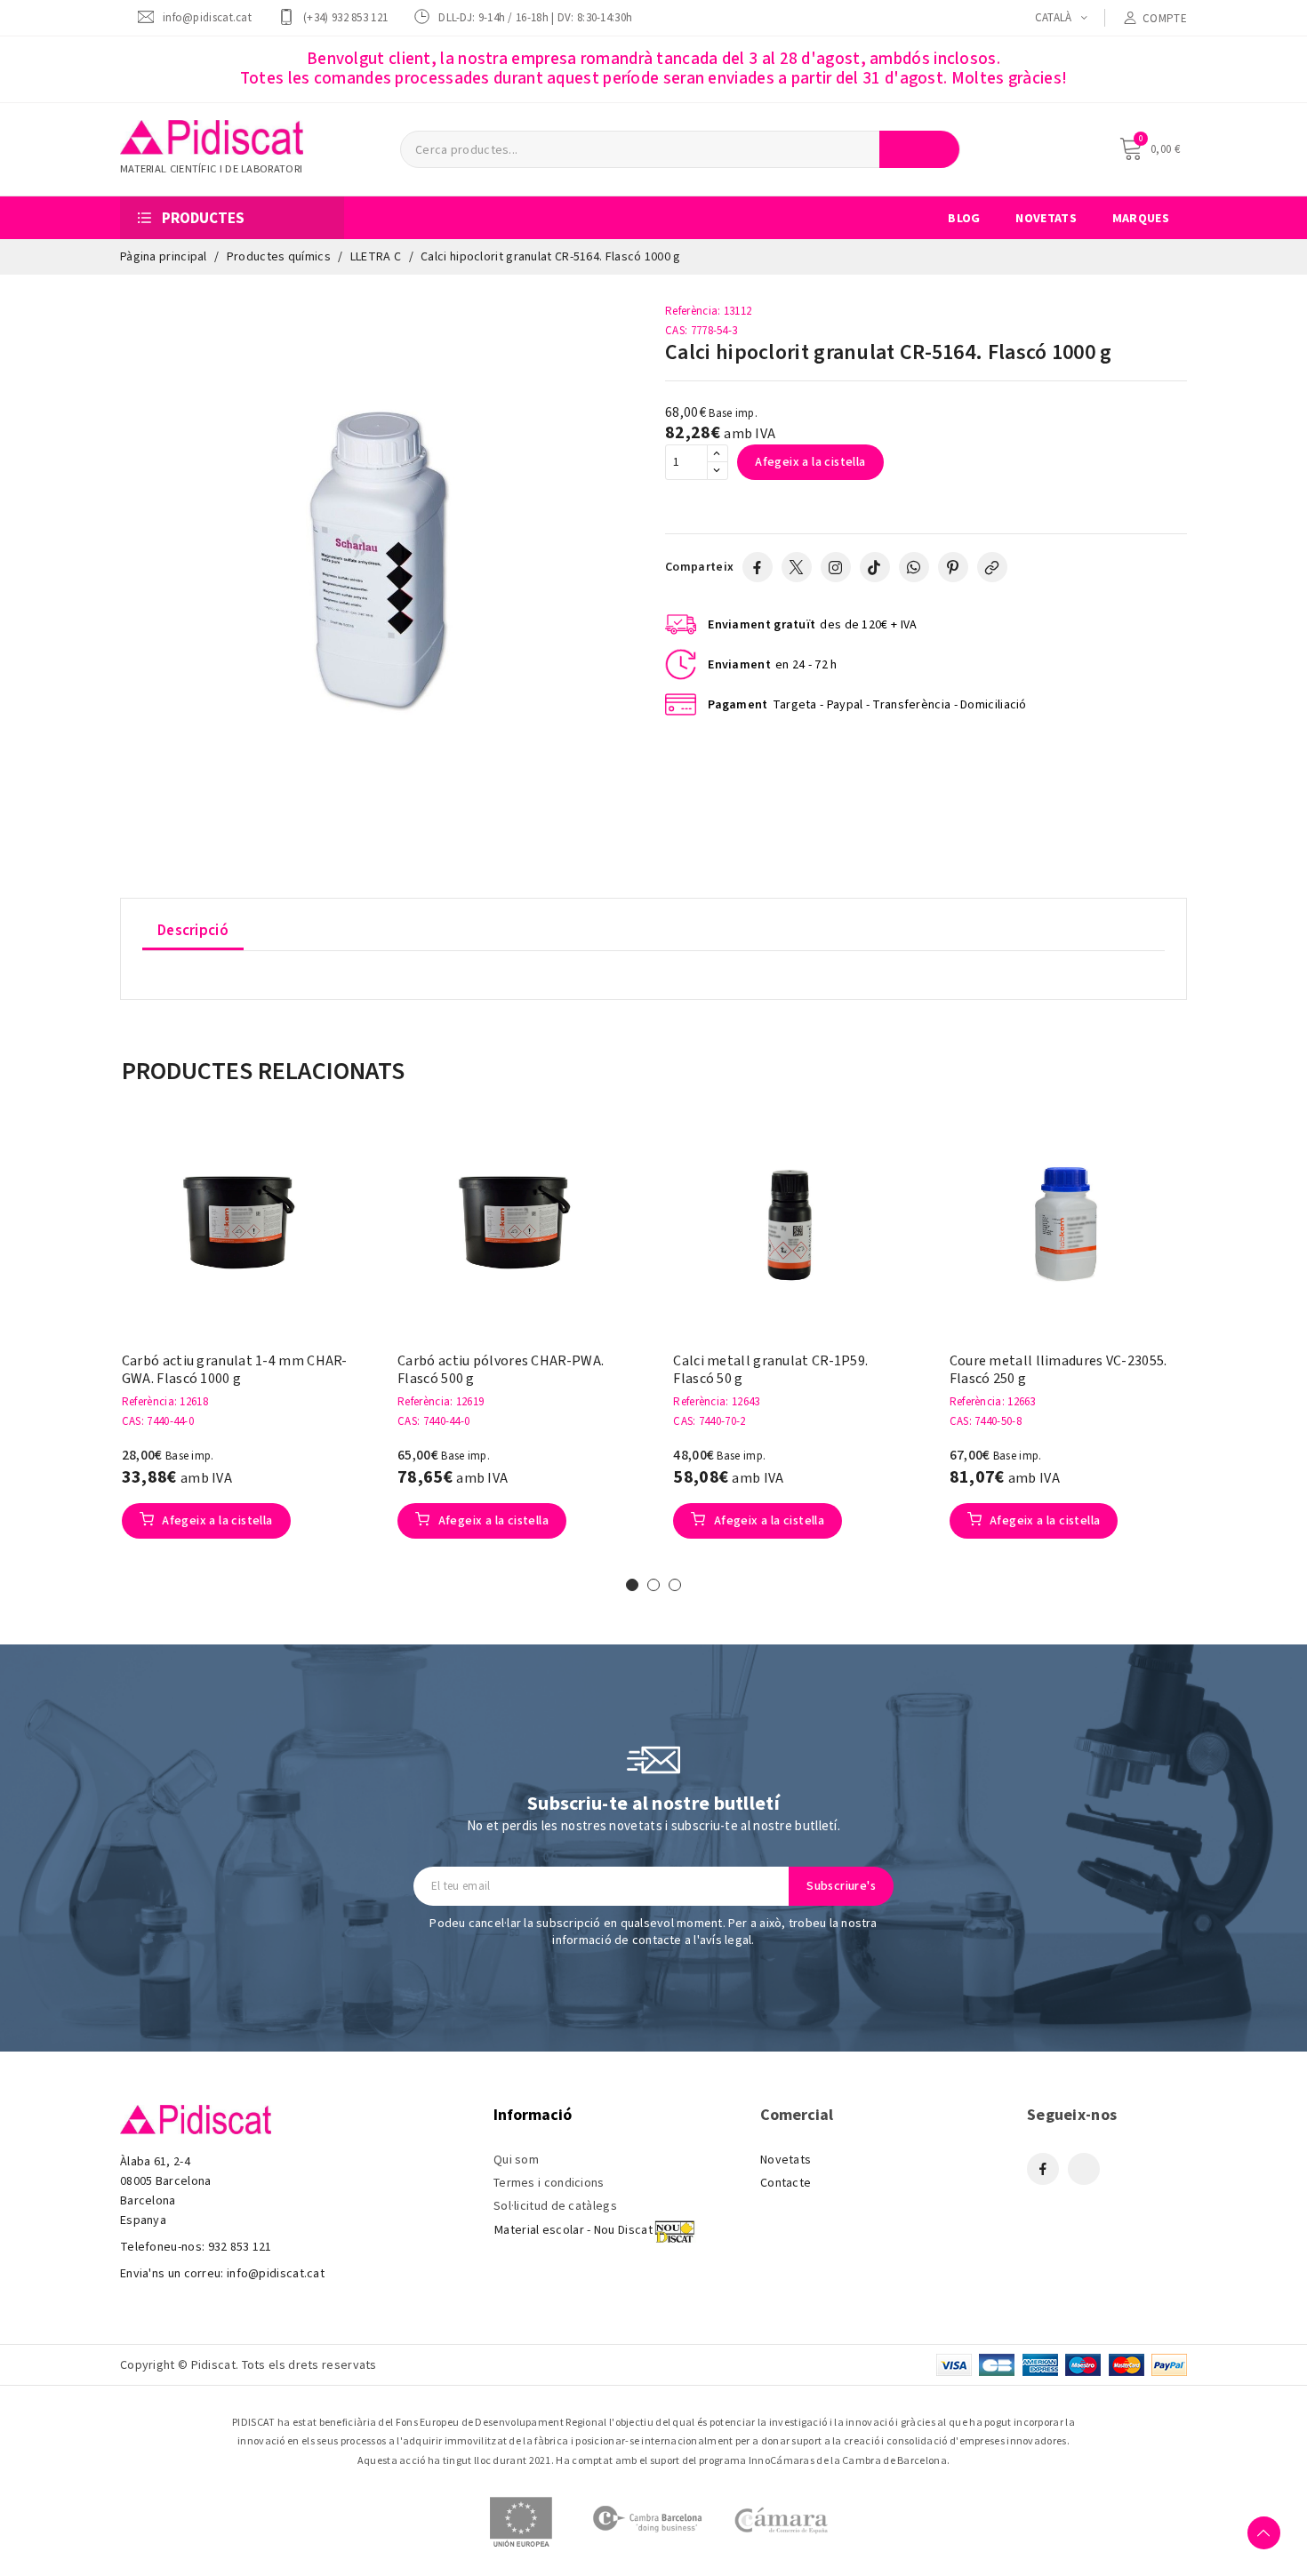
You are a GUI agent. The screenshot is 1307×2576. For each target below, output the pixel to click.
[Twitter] (797, 567)
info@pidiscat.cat (207, 17)
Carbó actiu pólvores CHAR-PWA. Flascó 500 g (501, 1370)
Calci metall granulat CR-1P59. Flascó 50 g (770, 1370)
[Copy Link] (992, 567)
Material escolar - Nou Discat (573, 2230)
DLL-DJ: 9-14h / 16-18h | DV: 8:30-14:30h (535, 17)
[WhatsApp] (914, 567)
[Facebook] (758, 567)
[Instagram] (836, 567)
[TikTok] (875, 567)
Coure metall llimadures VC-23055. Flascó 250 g (1058, 1370)
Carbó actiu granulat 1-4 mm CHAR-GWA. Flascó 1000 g (235, 1370)
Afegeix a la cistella (810, 462)
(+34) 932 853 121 (345, 17)
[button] (94, 1350)
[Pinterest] (953, 567)
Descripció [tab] (193, 931)
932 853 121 (240, 2247)
